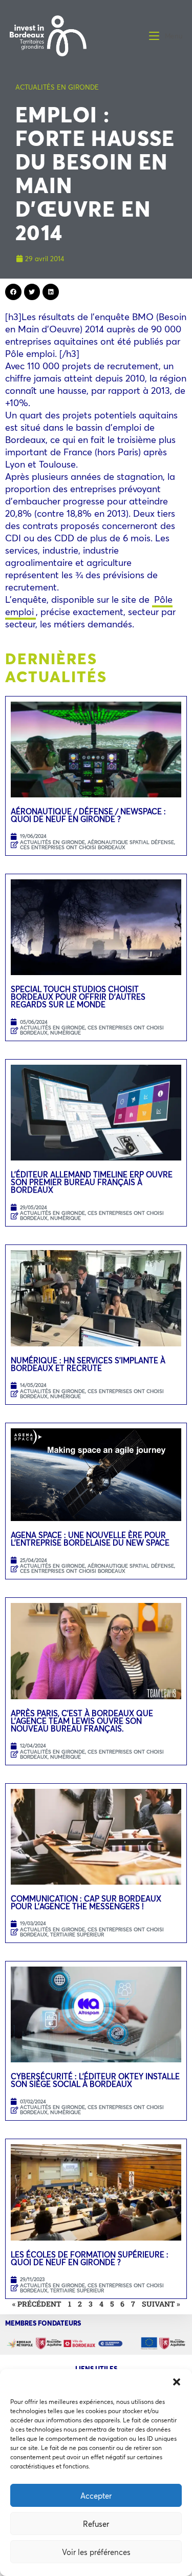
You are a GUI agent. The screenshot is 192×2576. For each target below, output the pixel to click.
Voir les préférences (96, 2552)
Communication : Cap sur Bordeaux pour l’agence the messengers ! (86, 1902)
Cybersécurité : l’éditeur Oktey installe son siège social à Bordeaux (95, 2080)
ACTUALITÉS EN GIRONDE (57, 87)
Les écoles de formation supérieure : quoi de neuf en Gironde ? (90, 2258)
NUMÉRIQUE (66, 1033)
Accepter (96, 2496)
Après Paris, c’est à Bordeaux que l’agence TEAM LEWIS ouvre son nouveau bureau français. (82, 1721)
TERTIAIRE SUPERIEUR (77, 1935)
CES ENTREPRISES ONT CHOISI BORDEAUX (73, 847)
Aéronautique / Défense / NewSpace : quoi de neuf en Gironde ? (88, 815)
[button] (177, 2382)
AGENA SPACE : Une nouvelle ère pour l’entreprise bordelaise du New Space (90, 1539)
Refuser (96, 2524)
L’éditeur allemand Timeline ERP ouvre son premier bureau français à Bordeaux (92, 1182)
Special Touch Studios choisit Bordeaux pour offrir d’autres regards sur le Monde (78, 997)
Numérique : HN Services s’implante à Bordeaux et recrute (88, 1364)
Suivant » (161, 2304)
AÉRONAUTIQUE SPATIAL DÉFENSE (131, 842)
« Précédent (37, 2304)
